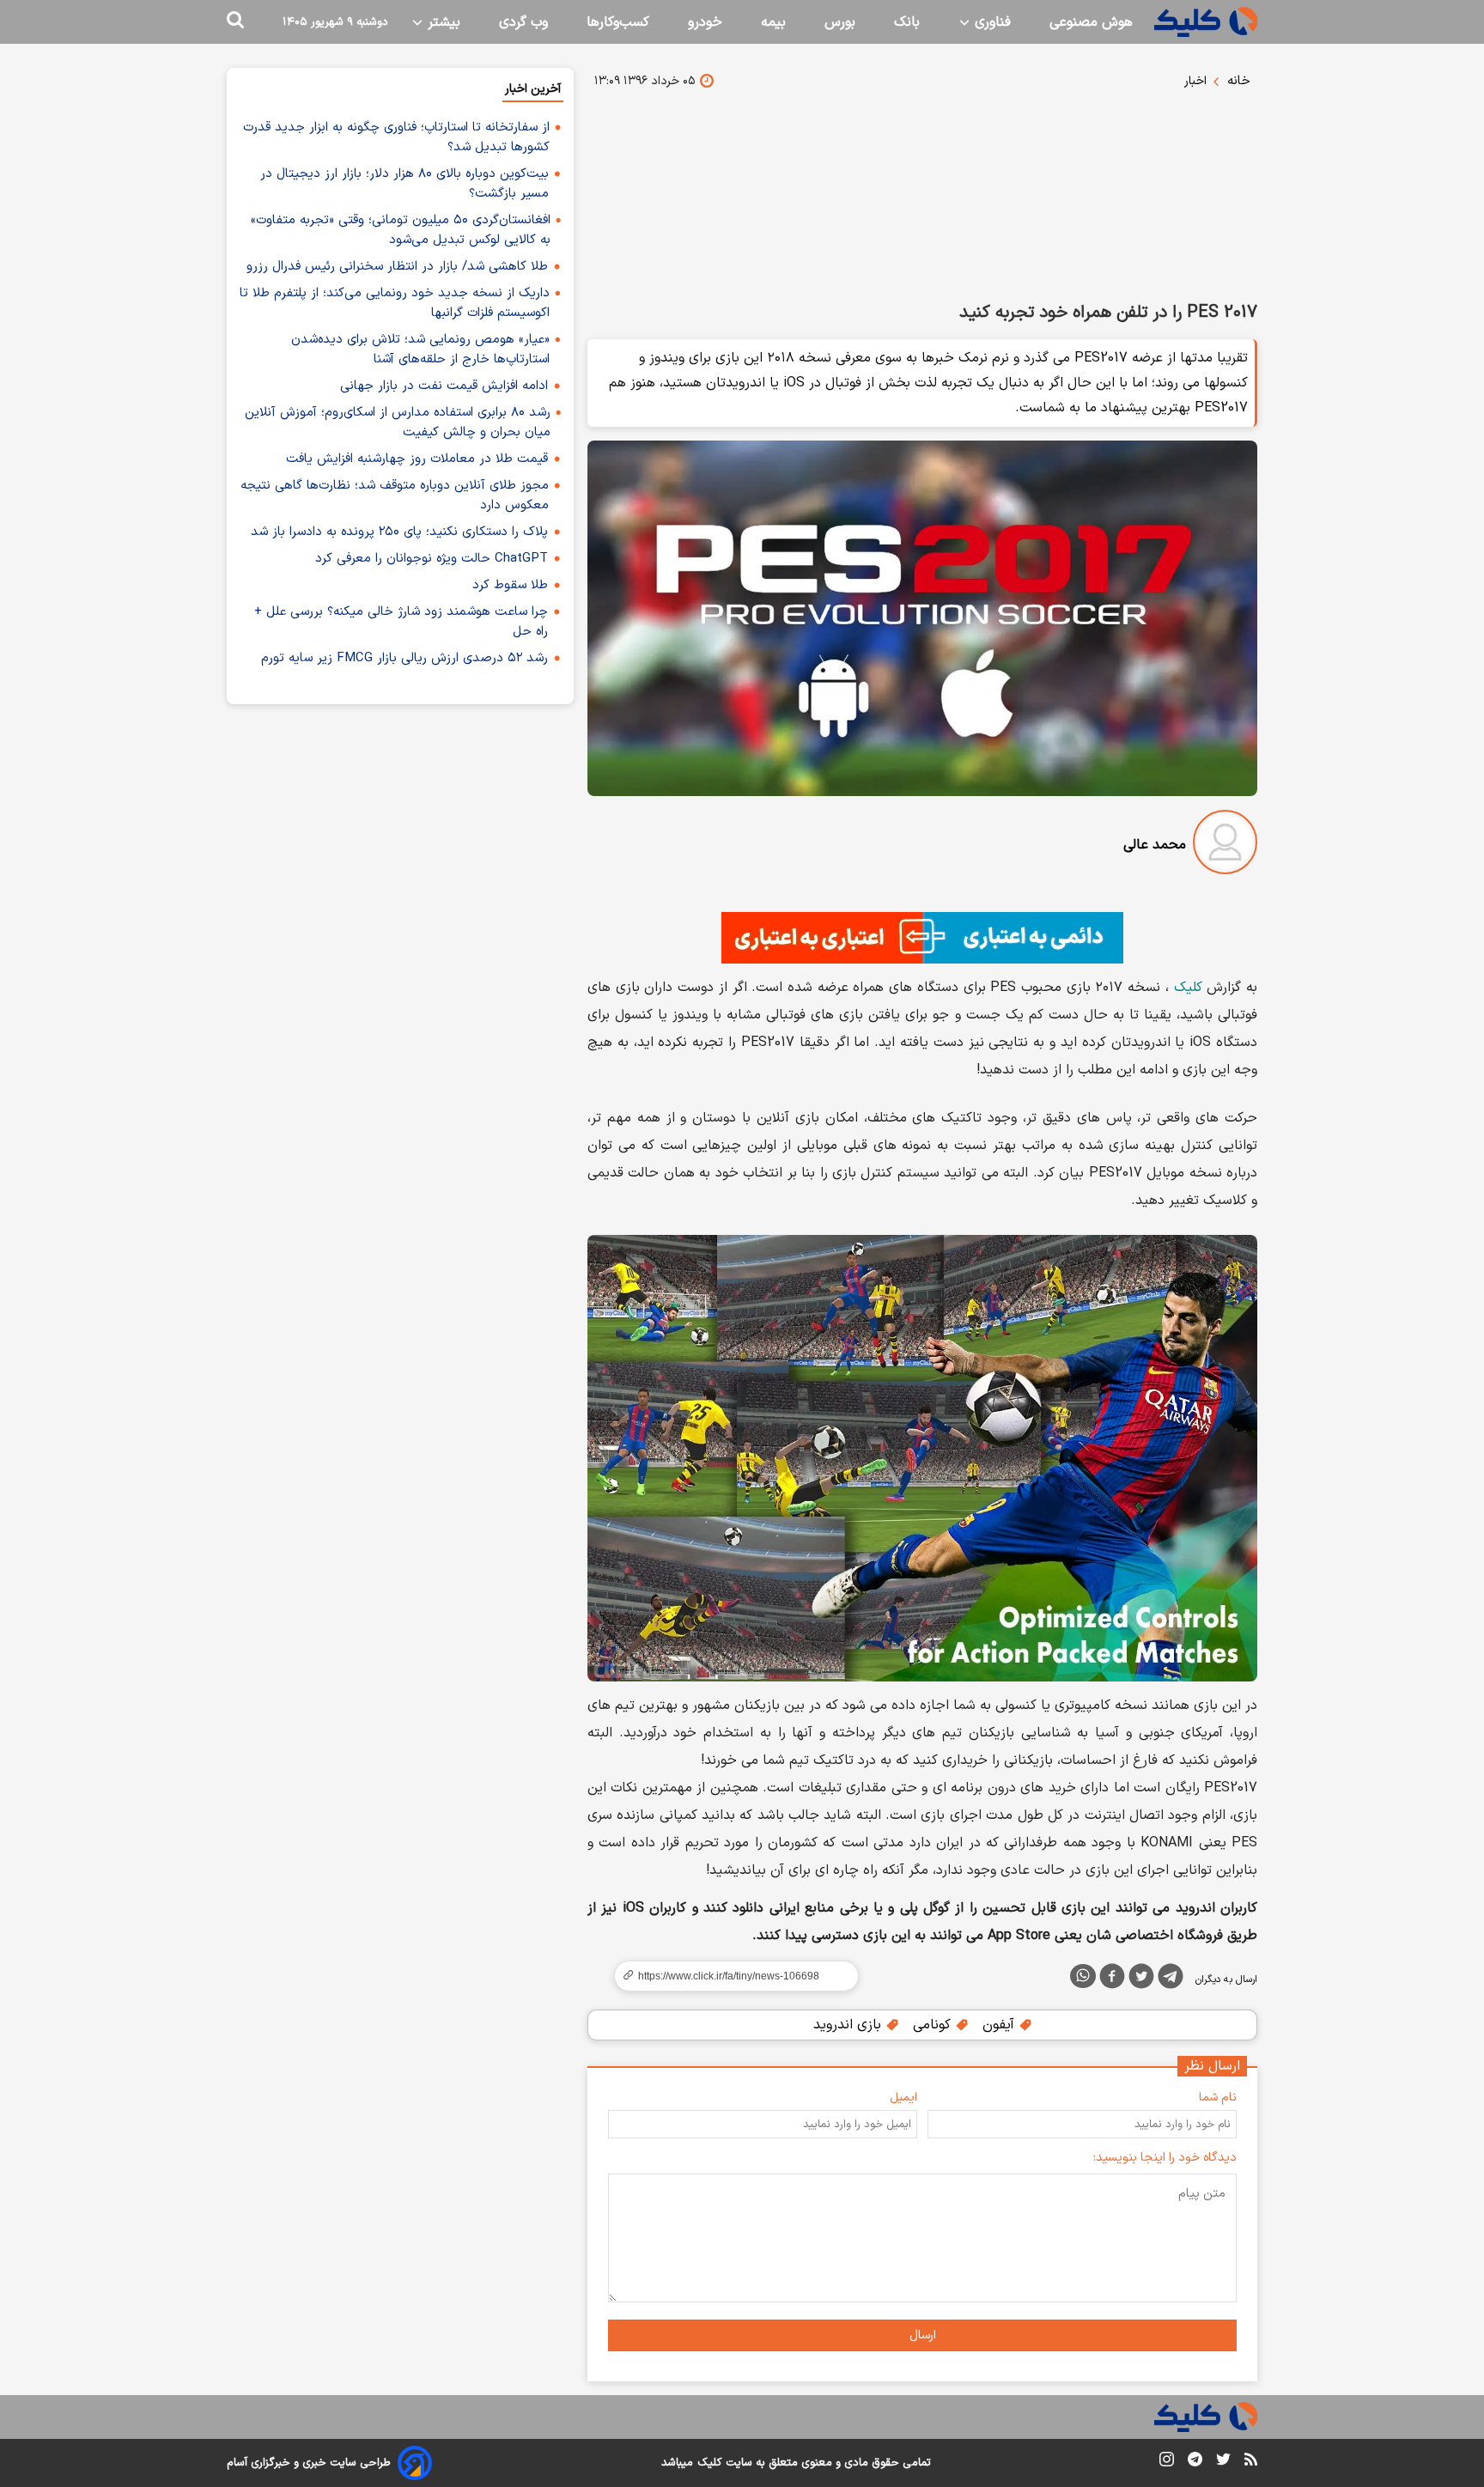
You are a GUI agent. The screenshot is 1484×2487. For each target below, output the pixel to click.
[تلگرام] (1171, 1979)
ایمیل (903, 2098)
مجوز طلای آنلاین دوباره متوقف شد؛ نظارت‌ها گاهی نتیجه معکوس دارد (395, 496)
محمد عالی (1155, 845)
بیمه (773, 22)
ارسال (923, 2335)
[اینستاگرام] (1167, 2463)
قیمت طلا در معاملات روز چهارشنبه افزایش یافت (417, 459)
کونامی (934, 2025)
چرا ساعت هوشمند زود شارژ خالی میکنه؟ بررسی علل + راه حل (401, 622)
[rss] (1251, 2462)
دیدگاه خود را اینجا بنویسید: (1165, 2158)
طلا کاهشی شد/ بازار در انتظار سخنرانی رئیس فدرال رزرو (397, 267)
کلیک (1188, 988)
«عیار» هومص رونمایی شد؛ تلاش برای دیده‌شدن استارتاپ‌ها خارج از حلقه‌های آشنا (420, 350)
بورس (840, 22)
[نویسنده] (1225, 845)
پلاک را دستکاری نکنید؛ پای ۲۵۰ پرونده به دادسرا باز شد (399, 532)
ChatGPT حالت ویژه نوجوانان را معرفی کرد (432, 559)
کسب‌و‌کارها (618, 22)
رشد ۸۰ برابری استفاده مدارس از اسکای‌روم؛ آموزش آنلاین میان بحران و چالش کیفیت (398, 423)
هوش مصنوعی (1091, 22)
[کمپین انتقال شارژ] (922, 938)
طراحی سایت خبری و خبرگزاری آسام (309, 2463)
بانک (907, 22)
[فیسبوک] (1112, 1979)
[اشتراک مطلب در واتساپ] (1083, 1976)
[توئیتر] (1141, 1979)
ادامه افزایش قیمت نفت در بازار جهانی (444, 386)
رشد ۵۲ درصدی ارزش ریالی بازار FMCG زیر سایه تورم (404, 658)
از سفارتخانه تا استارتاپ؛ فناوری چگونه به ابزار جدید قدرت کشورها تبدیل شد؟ (396, 137)
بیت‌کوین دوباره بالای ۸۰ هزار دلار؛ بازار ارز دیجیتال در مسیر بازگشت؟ (404, 184)
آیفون (1000, 2025)
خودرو (705, 22)
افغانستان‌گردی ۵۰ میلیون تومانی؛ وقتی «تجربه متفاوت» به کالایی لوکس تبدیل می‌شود (401, 230)
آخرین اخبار (533, 89)
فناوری (991, 22)
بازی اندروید (849, 2025)
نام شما (1218, 2098)
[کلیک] (1206, 22)
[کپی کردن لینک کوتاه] (729, 1976)
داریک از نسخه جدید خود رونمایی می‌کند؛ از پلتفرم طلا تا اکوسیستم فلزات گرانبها (395, 303)
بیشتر (442, 22)
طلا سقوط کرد (510, 585)
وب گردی (523, 22)
